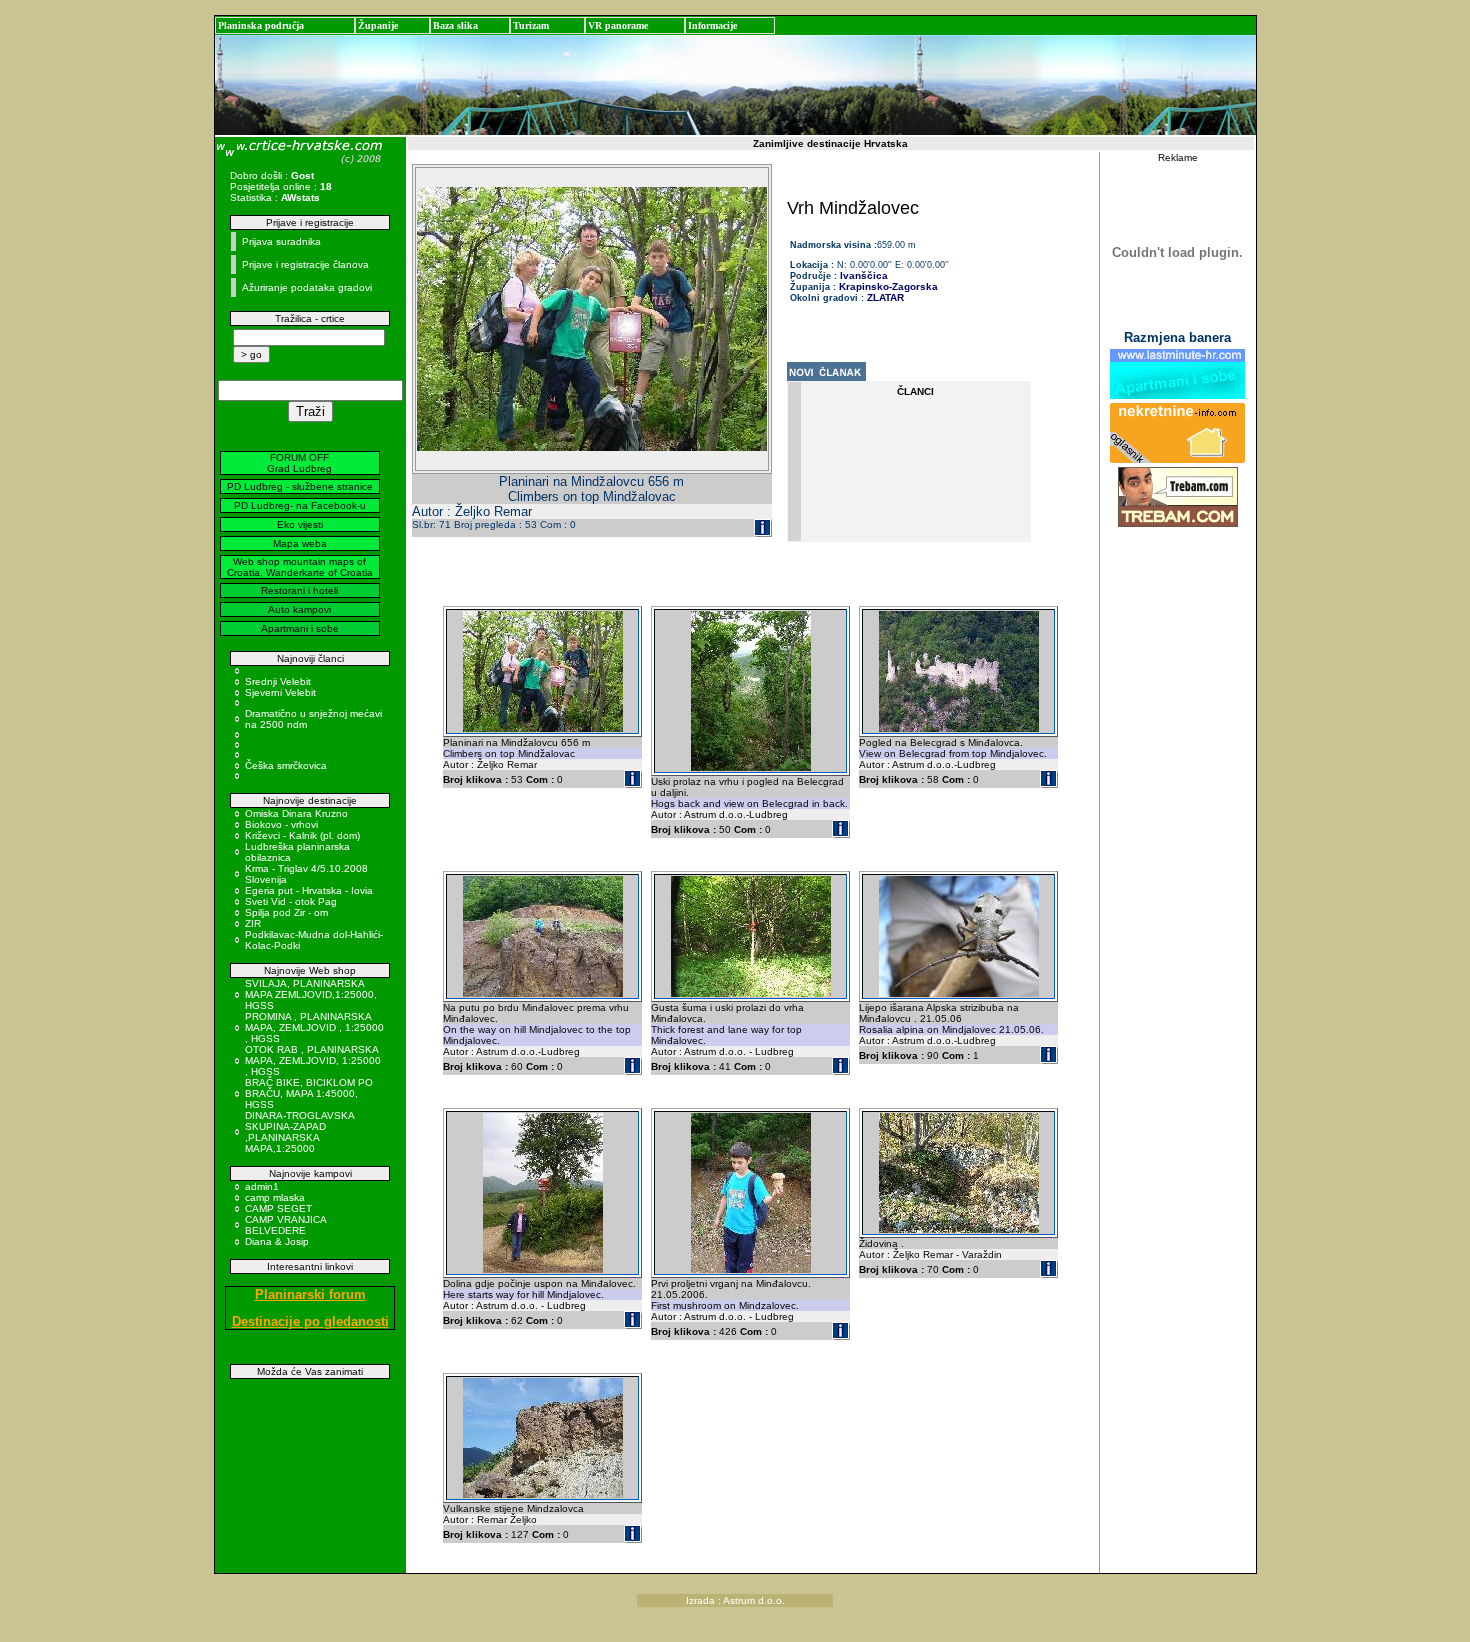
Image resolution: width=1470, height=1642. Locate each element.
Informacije (712, 25)
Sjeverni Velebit (280, 692)
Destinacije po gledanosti (310, 1321)
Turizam (531, 25)
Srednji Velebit (278, 681)
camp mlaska (275, 1197)
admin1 (262, 1186)
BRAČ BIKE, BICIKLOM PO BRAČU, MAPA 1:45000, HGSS (309, 1093)
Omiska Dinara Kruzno (296, 813)
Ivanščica (862, 275)
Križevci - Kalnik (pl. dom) (302, 835)
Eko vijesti (300, 524)
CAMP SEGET (278, 1208)
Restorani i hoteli (299, 590)
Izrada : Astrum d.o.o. (735, 1600)
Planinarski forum (310, 1294)
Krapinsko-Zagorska (888, 286)
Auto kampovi (299, 609)
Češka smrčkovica (286, 765)
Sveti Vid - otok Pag (291, 901)
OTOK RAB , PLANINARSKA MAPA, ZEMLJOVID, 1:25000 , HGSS (313, 1060)
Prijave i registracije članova (305, 264)
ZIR (253, 923)
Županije (378, 25)
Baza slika (455, 25)
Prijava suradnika (281, 241)
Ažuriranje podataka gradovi (307, 287)
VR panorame (618, 25)
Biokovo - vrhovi (281, 824)
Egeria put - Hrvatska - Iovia (309, 890)
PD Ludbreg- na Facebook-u (300, 505)
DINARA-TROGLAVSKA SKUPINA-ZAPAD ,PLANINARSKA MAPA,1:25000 (299, 1132)
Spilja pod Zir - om (286, 912)
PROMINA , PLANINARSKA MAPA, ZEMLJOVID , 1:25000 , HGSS (314, 1027)
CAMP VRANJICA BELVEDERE (285, 1225)
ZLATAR (885, 297)
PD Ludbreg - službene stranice (300, 486)
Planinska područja (261, 25)
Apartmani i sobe (300, 628)
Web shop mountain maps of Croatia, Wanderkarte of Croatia (300, 567)
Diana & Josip (277, 1241)
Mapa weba (300, 543)
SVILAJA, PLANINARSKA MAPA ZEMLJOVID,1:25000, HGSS (311, 994)
